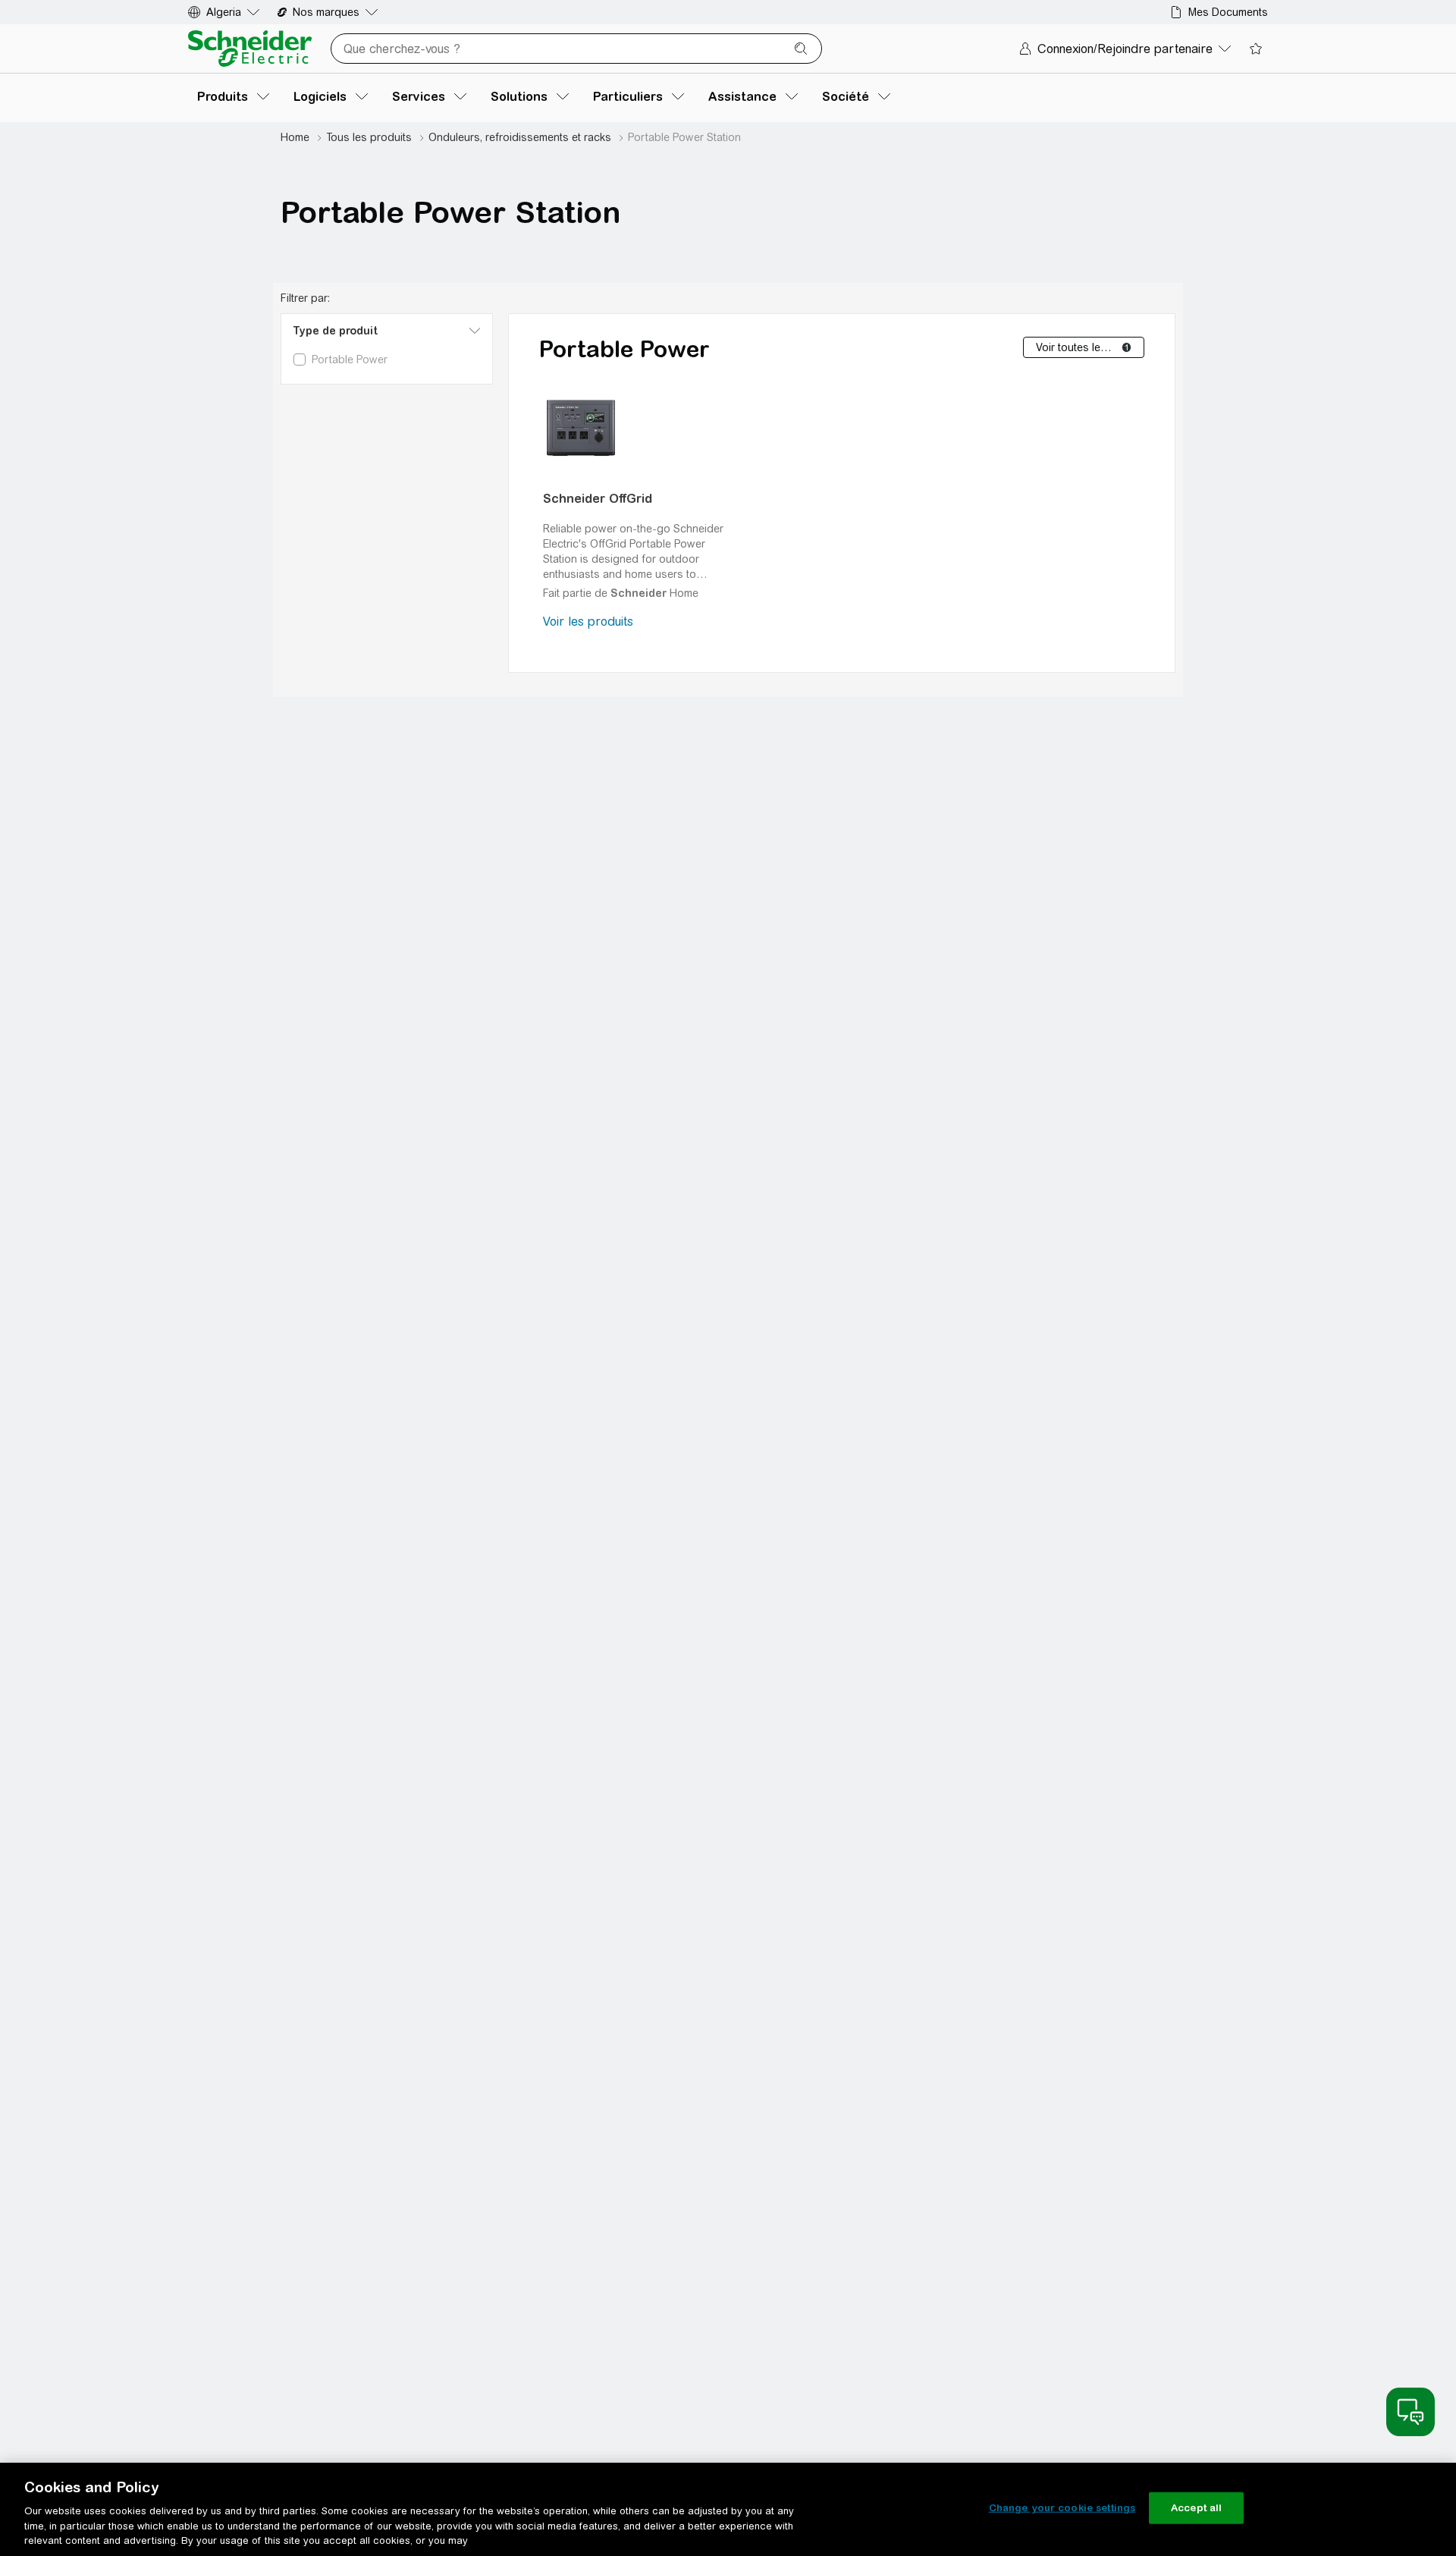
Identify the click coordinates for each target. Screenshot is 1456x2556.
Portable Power (624, 349)
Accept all (1196, 2508)
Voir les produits (588, 622)
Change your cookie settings (1062, 2508)
